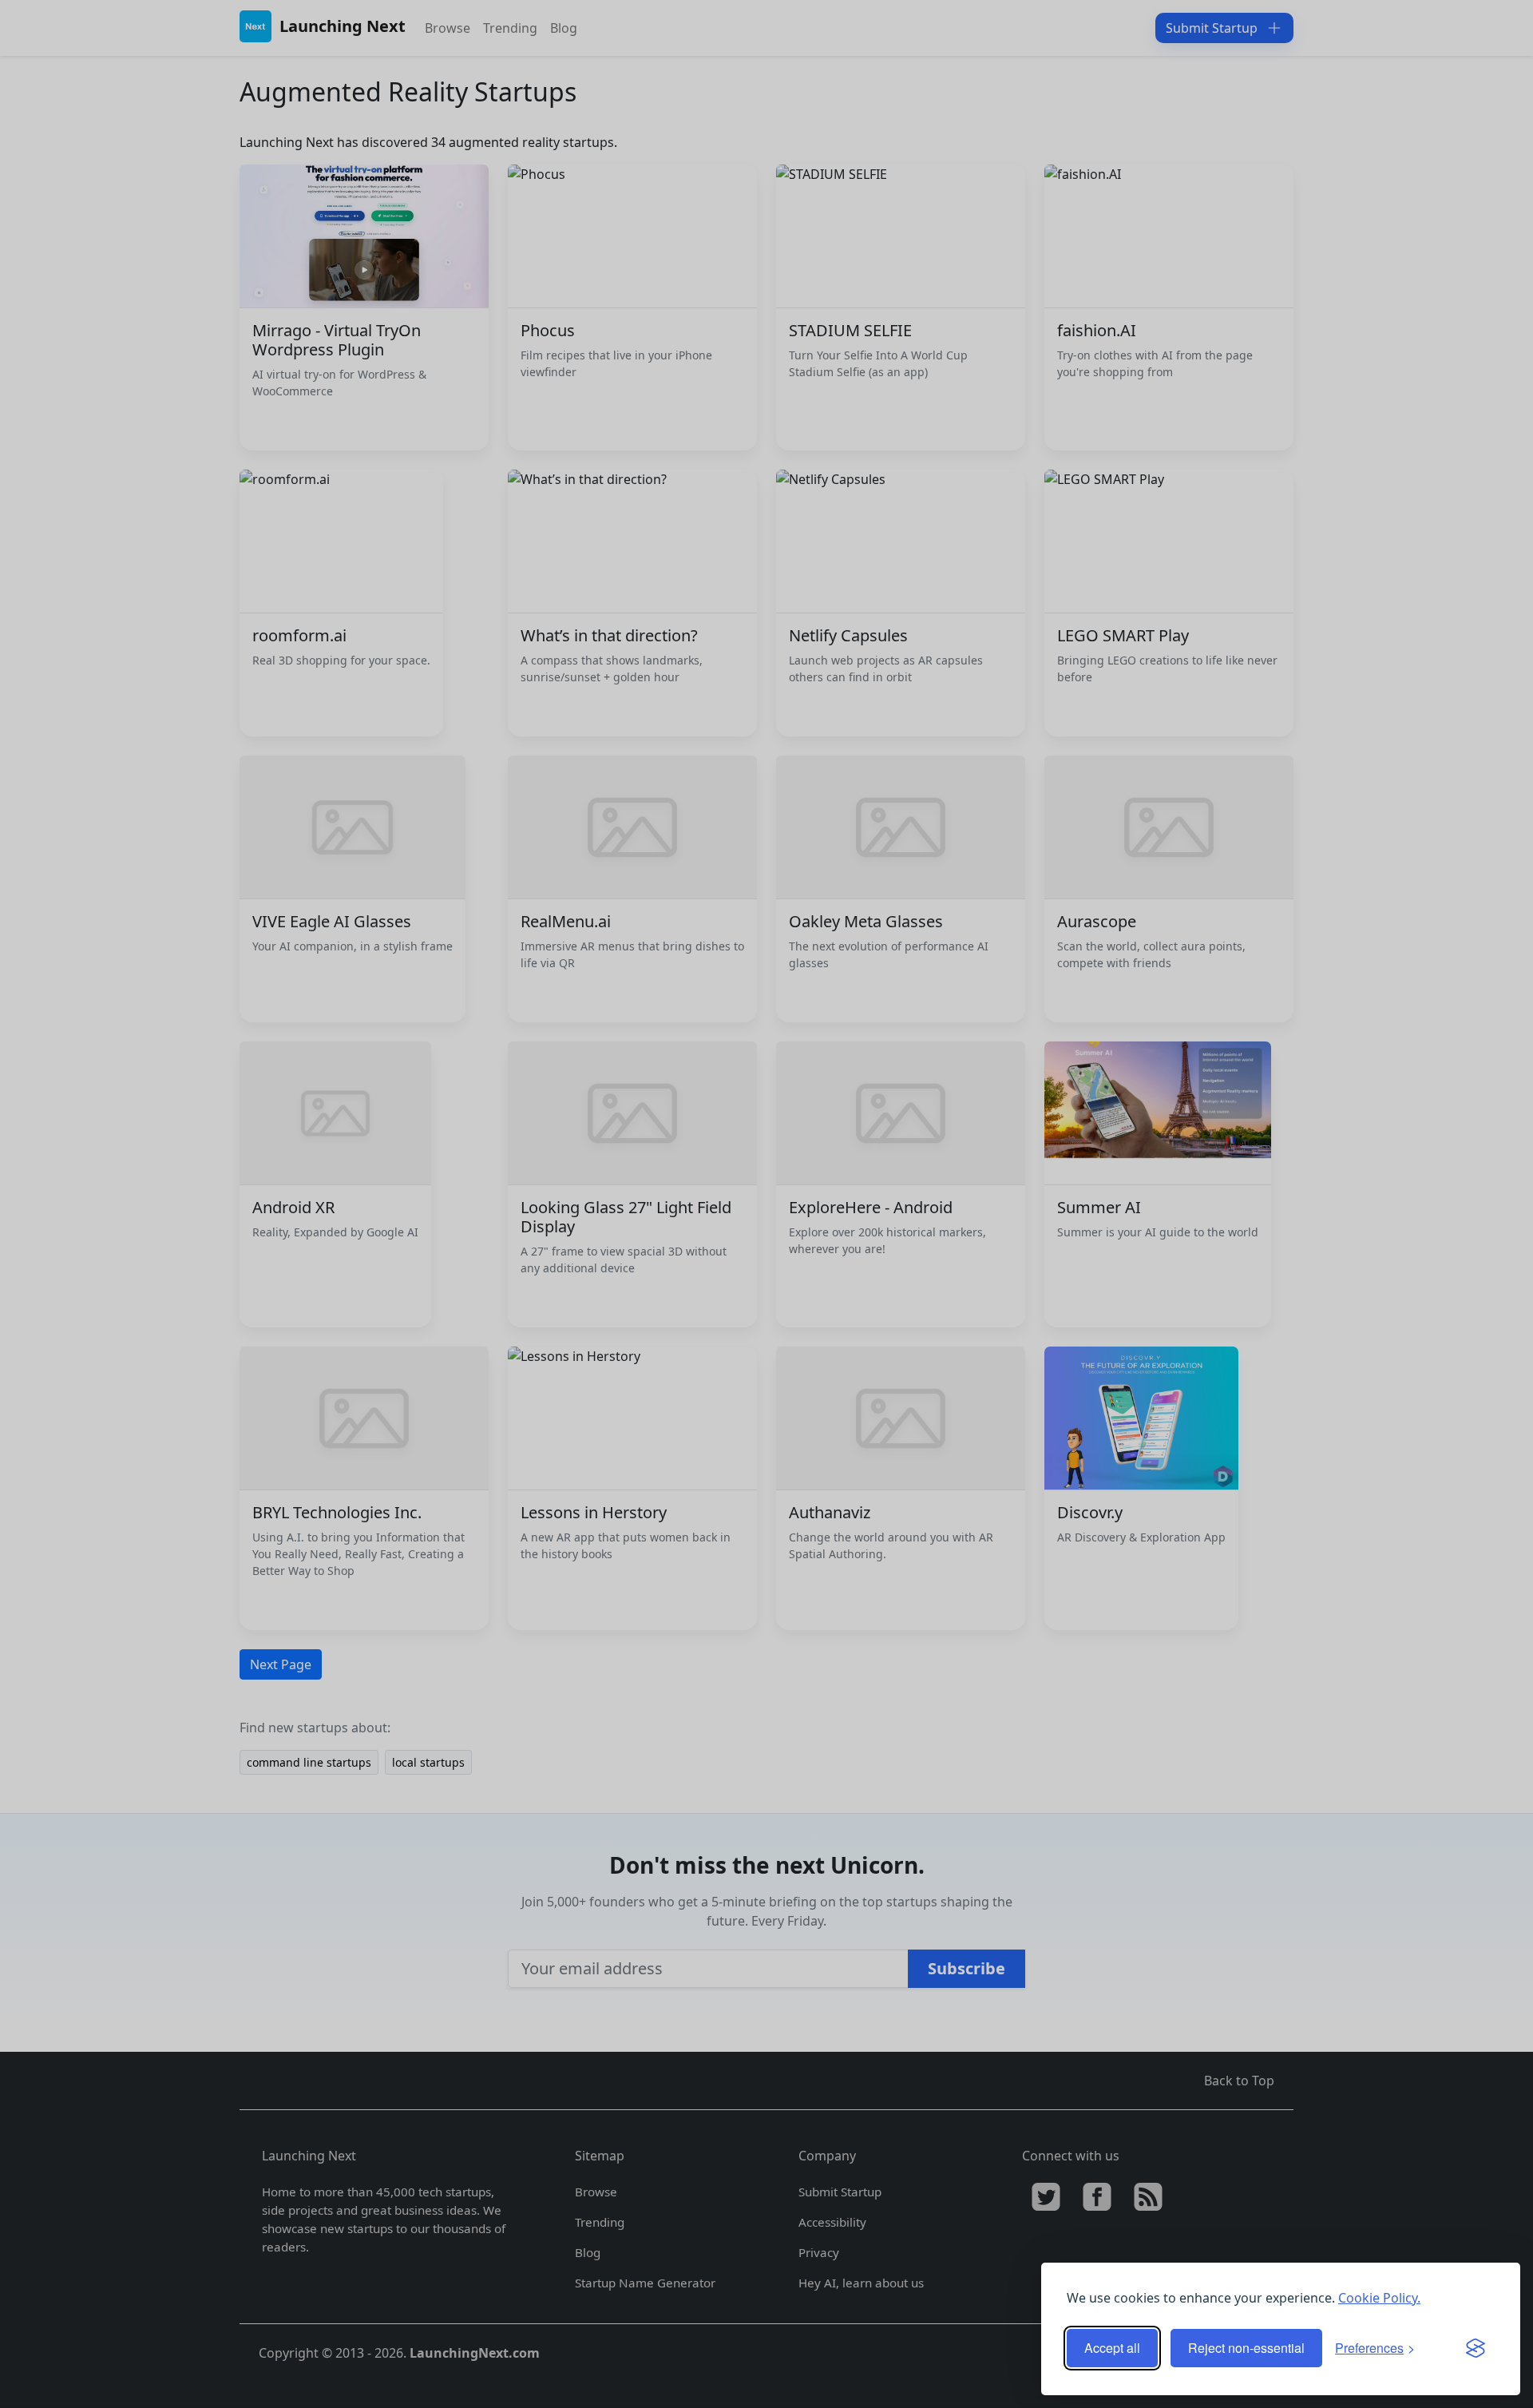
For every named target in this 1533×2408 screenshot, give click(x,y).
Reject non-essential (1246, 2348)
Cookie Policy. (1379, 2298)
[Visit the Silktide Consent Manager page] (1476, 2348)
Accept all (1112, 2348)
